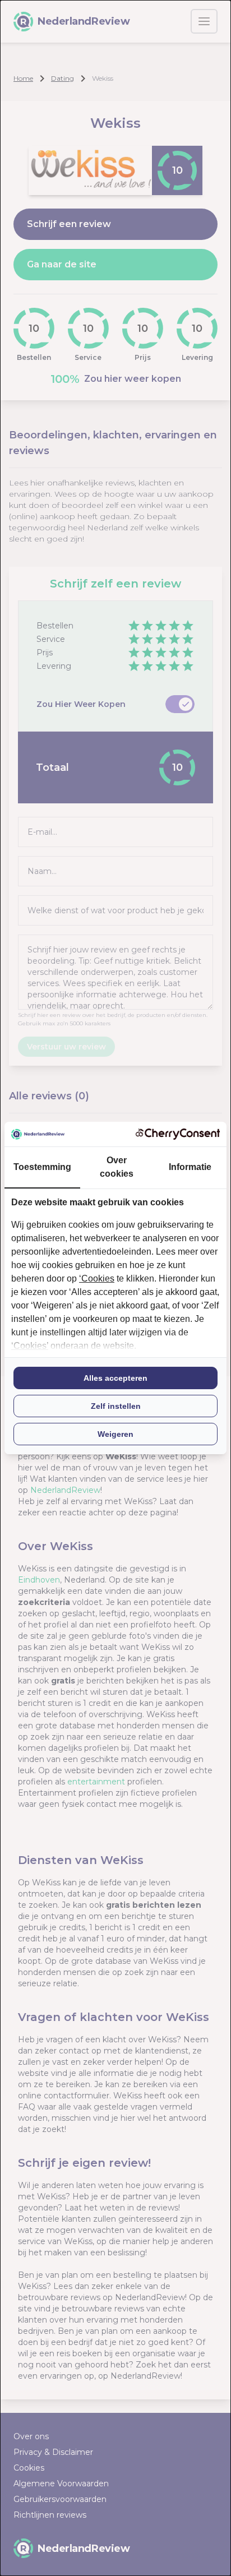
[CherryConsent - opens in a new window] (178, 1134)
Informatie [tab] (190, 1167)
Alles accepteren (115, 1378)
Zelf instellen (116, 1406)
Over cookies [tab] (117, 1167)
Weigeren (115, 1434)
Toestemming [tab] (42, 1167)
